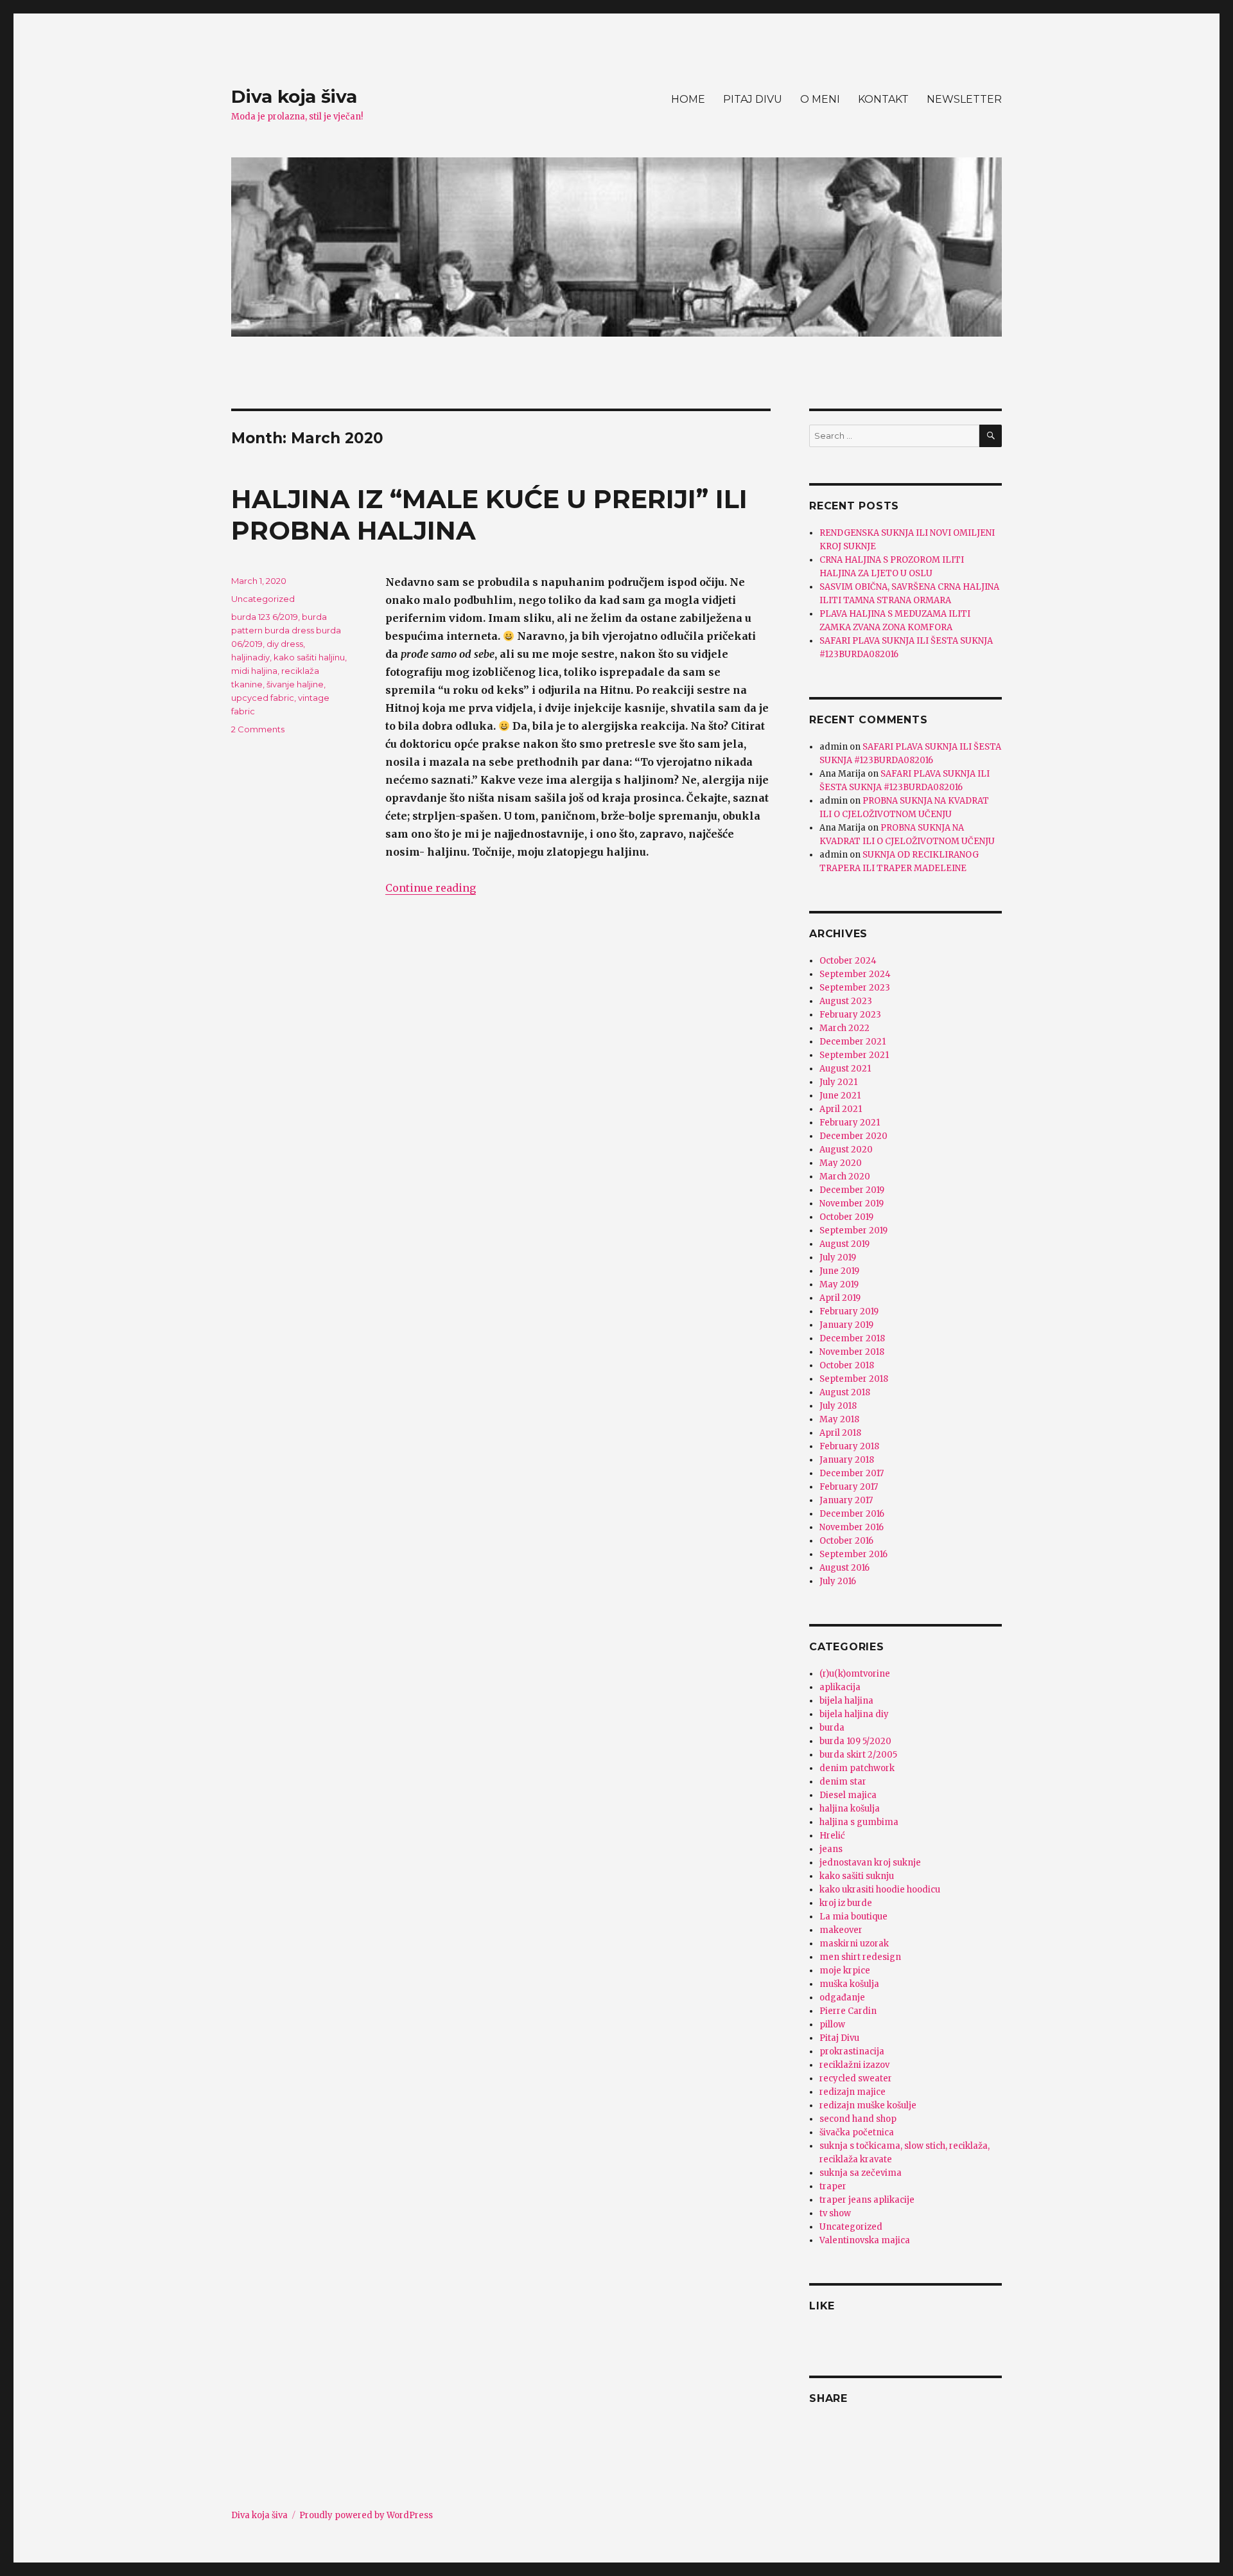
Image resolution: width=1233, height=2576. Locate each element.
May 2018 (839, 1419)
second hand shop (858, 2119)
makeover (841, 1930)
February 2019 (849, 1311)
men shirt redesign (860, 1957)
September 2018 (854, 1379)
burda (832, 1728)
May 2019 (839, 1284)
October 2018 (847, 1365)
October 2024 (848, 961)
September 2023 (855, 988)
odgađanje (842, 1998)
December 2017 (852, 1473)
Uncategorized (263, 599)
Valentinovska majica (865, 2240)
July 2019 (838, 1257)
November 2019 (852, 1204)
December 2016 (852, 1514)
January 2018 (847, 1460)
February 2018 (849, 1446)
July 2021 (838, 1082)
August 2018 (845, 1392)
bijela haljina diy (854, 1714)
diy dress (285, 644)
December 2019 (852, 1190)
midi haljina (254, 671)
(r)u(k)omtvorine (855, 1674)
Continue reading (431, 888)
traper (833, 2186)
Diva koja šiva (294, 96)
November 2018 (852, 1352)
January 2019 (846, 1325)
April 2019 (840, 1298)
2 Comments (258, 729)
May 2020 (841, 1163)
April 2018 (840, 1433)
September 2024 (855, 974)
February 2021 (850, 1123)
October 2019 (846, 1217)
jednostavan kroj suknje (870, 1863)
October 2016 (846, 1541)
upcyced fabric (263, 698)
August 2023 (846, 1001)
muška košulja (849, 1984)
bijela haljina (846, 1701)
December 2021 (853, 1042)
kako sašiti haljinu (309, 657)
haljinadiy (250, 657)
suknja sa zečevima (861, 2173)
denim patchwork (857, 1768)
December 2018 (852, 1338)
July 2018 (838, 1406)
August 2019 (844, 1244)
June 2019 (839, 1271)
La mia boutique (853, 1917)
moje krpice (845, 1971)
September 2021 (854, 1055)
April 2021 (841, 1109)
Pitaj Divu (839, 2038)
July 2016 (838, 1581)
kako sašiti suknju (857, 1876)
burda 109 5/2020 (855, 1741)
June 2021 (840, 1096)
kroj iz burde (846, 1903)
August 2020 (846, 1150)
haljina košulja (850, 1809)
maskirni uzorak (854, 1944)
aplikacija (840, 1687)
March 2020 (845, 1177)
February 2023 (850, 1015)
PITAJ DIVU (753, 99)
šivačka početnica (857, 2132)
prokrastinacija (852, 2051)
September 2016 (853, 1554)
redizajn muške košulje (868, 2105)
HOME (688, 99)
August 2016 (844, 1568)
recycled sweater (856, 2078)
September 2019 (853, 1231)
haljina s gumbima (859, 1822)
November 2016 (852, 1527)
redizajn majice (853, 2092)
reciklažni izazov (854, 2065)
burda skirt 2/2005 (858, 1755)
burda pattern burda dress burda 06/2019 (286, 630)
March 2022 (844, 1028)
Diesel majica (848, 1795)
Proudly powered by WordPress (366, 2515)
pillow (832, 2025)
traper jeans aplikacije (867, 2200)
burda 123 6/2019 (265, 617)
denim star (843, 1782)
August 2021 (845, 1069)
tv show (835, 2213)
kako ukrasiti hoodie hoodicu (880, 1890)
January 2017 (846, 1500)
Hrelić (832, 1836)
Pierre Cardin (848, 2011)
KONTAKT (883, 99)
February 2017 (849, 1487)
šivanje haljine (295, 684)
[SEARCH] (991, 436)
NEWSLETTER (964, 99)
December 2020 (853, 1136)
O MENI (820, 99)
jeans (831, 1849)
